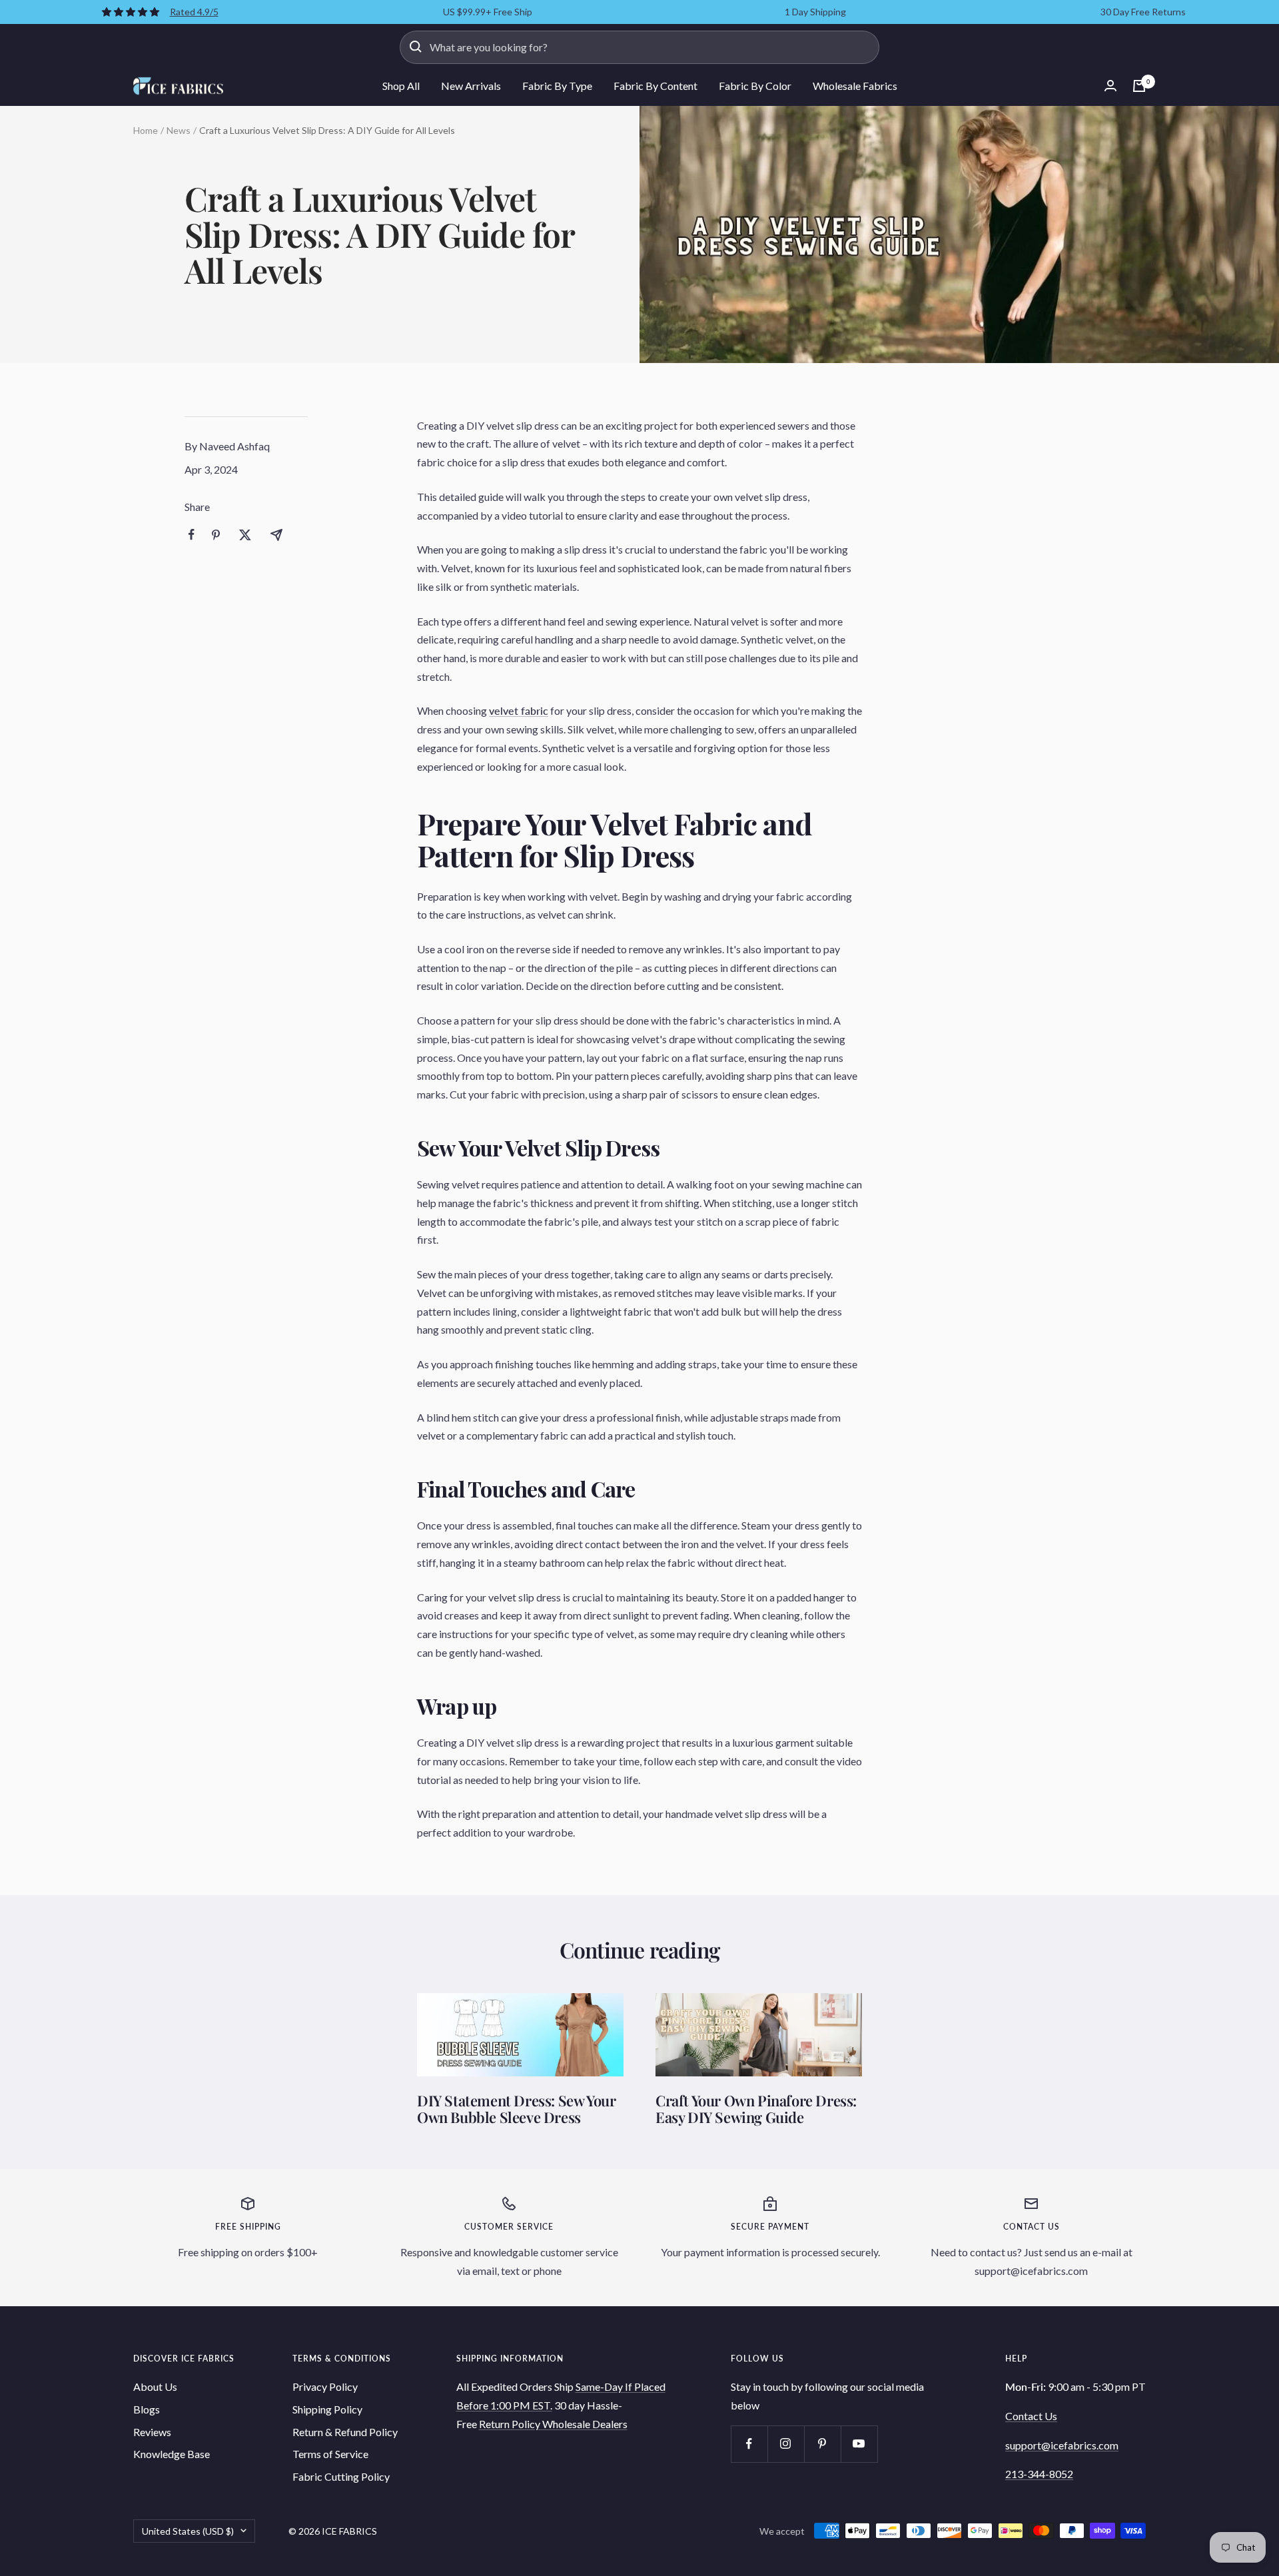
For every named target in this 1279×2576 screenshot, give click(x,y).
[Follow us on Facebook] (749, 2444)
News (179, 130)
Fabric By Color (755, 86)
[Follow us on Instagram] (786, 2444)
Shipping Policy (327, 2409)
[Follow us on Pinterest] (822, 2444)
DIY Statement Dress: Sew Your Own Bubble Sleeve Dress (516, 2109)
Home (146, 130)
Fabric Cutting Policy (341, 2476)
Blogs (147, 2409)
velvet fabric (519, 710)
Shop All (401, 86)
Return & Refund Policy (345, 2432)
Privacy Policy (325, 2386)
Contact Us (1031, 2416)
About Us (155, 2386)
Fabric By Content (655, 86)
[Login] (1110, 86)
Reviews (152, 2432)
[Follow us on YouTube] (859, 2444)
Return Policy (511, 2424)
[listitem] (192, 535)
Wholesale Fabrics (855, 86)
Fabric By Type (557, 86)
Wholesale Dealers (585, 2424)
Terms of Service (330, 2454)
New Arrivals (471, 86)
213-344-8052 (1039, 2474)
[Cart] (1139, 86)
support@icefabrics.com (1062, 2445)
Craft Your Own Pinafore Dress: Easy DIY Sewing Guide (756, 2109)
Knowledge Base (172, 2454)
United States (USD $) (188, 2531)
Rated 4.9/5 (194, 12)
